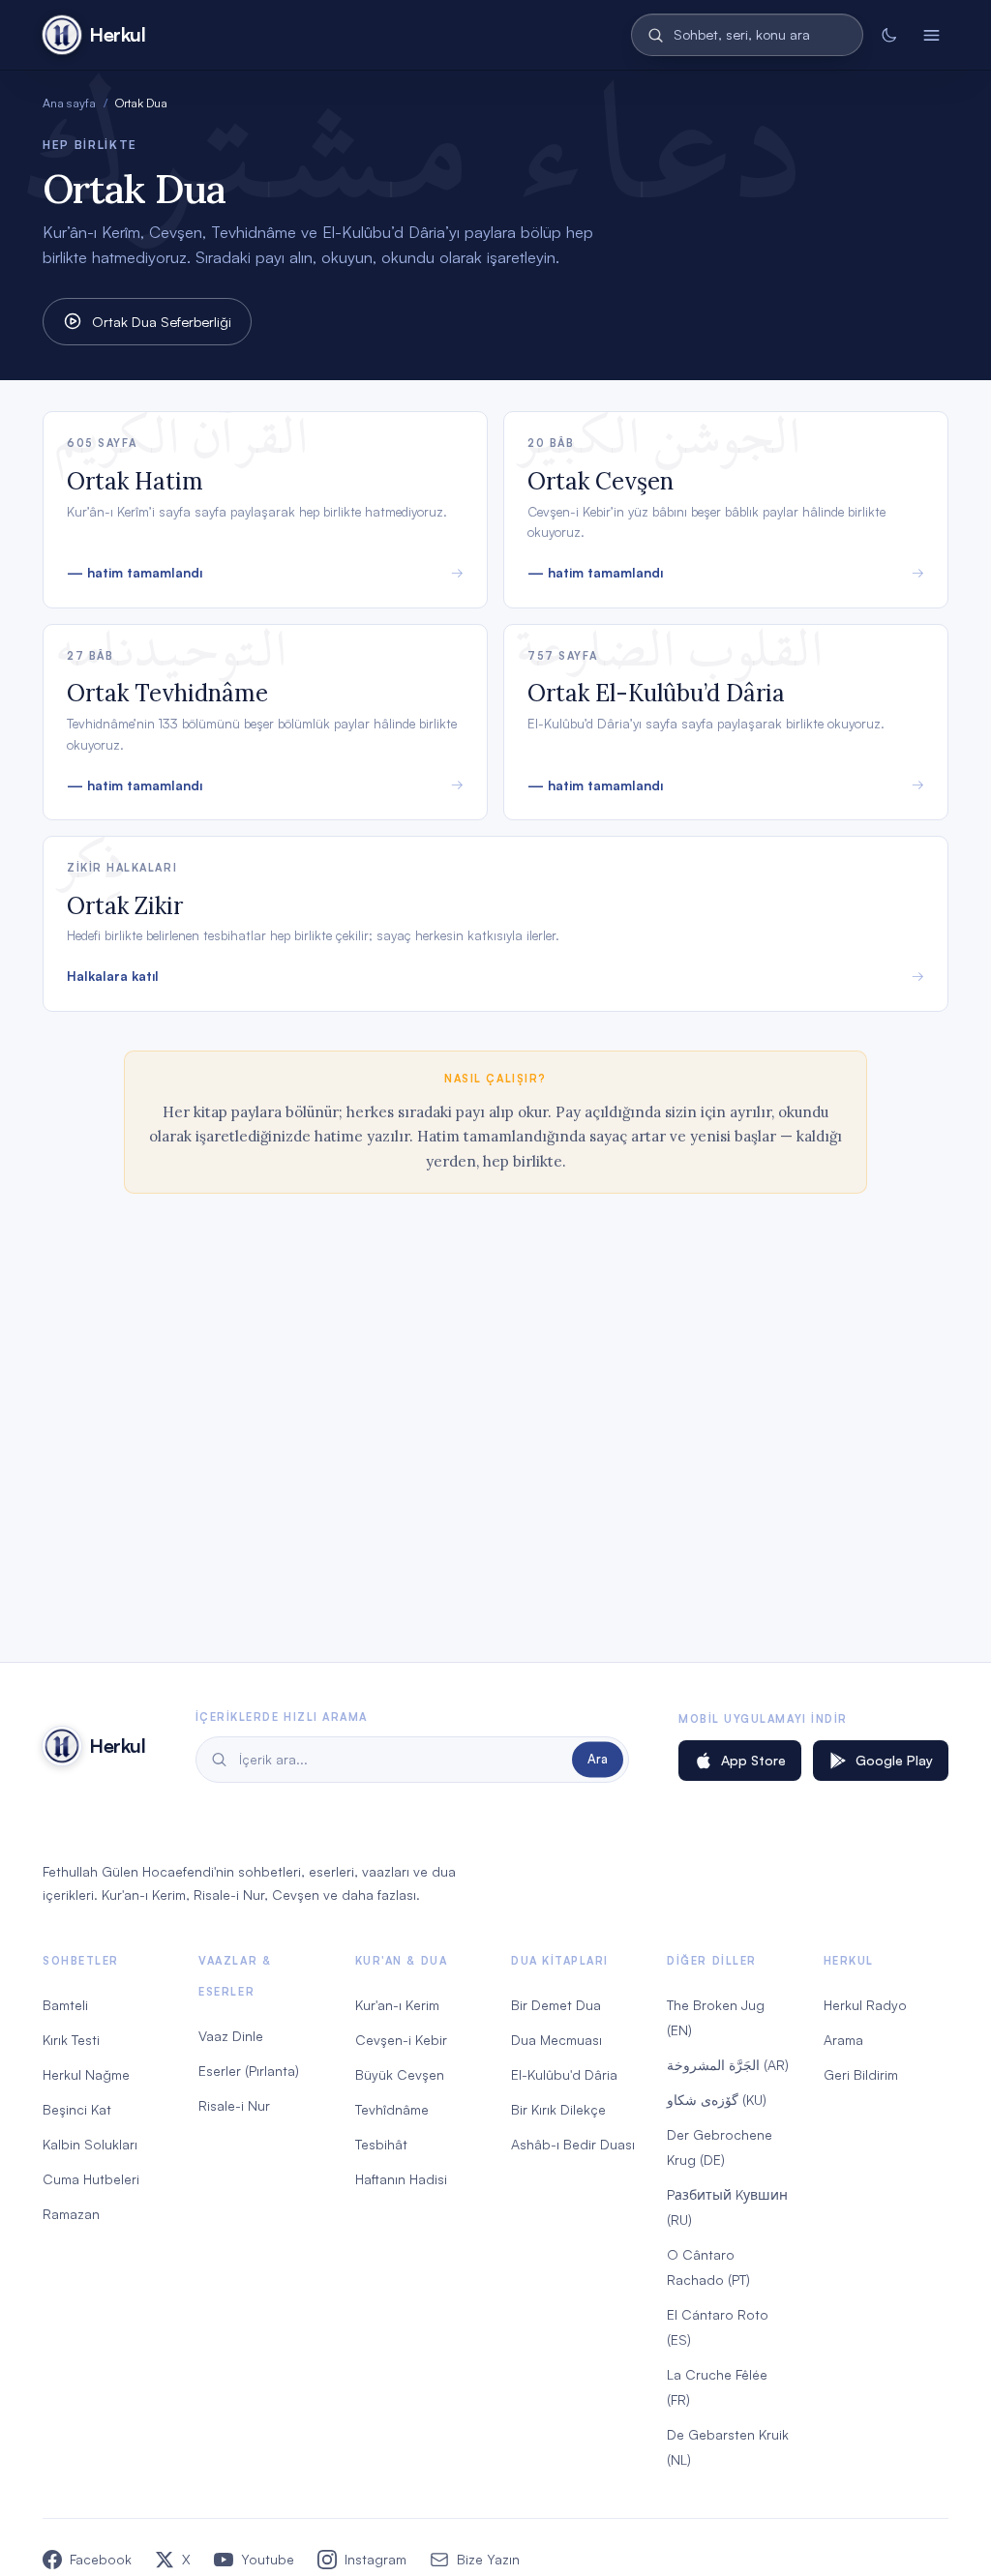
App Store (753, 1760)
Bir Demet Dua (556, 2005)
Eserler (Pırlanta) (249, 2071)
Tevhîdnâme (392, 2109)
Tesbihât (381, 2144)
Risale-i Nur (234, 2105)
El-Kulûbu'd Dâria (564, 2074)
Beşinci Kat (77, 2109)
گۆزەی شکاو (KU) (717, 2100)
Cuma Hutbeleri (91, 2179)
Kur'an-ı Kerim (397, 2005)
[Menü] (931, 35)
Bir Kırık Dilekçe (558, 2109)
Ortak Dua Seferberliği (162, 321)
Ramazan (71, 2214)
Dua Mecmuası (556, 2040)
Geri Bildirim (861, 2074)
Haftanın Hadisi (401, 2179)
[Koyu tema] (888, 35)
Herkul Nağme (86, 2074)
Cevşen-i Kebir (401, 2040)
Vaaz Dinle (231, 2036)
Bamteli (65, 2005)
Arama (843, 2040)
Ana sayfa (69, 103)
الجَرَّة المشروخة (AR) (728, 2065)
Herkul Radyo (865, 2005)
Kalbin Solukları (90, 2144)
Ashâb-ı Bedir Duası (573, 2144)
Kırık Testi (71, 2040)
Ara (598, 1759)
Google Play (894, 1760)
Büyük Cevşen (400, 2074)
